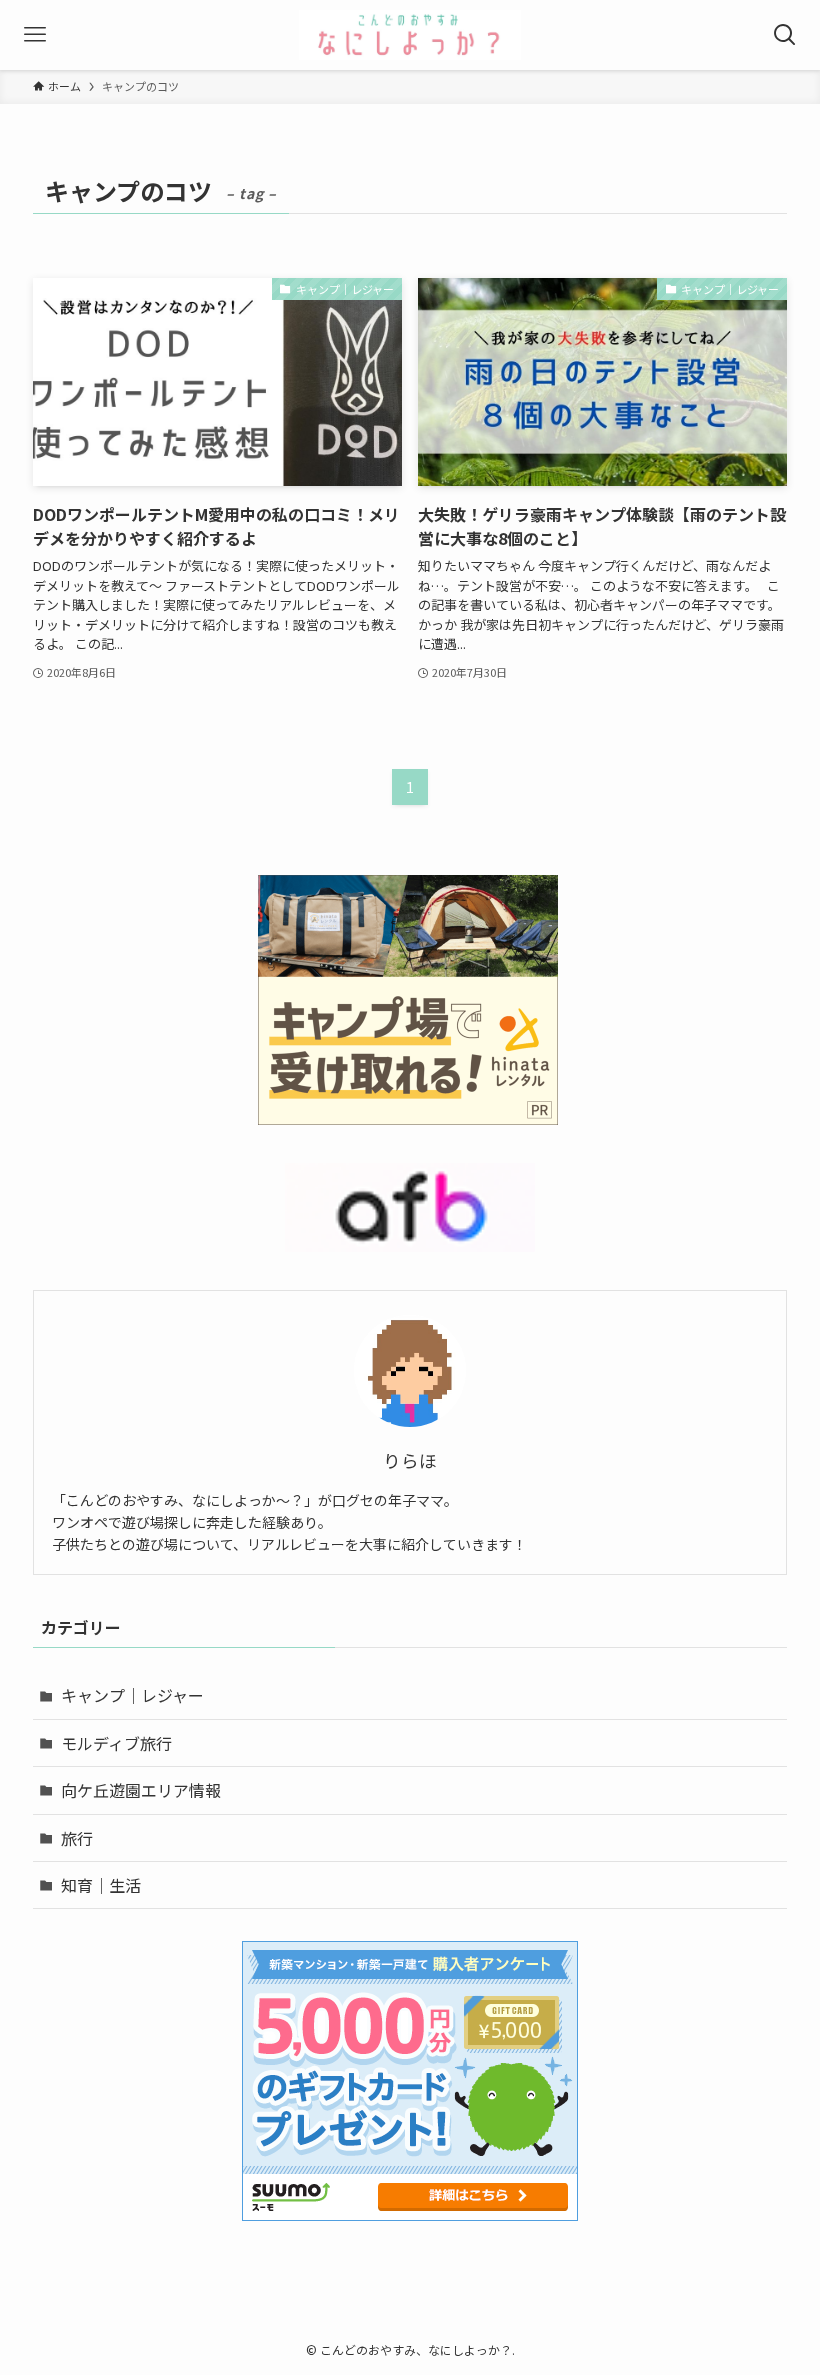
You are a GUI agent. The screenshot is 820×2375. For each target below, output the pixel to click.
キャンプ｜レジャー (132, 1695)
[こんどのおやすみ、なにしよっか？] (410, 35)
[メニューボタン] (35, 35)
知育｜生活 (101, 1885)
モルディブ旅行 (116, 1743)
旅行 (77, 1838)
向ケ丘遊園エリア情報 (141, 1790)
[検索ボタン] (785, 35)
